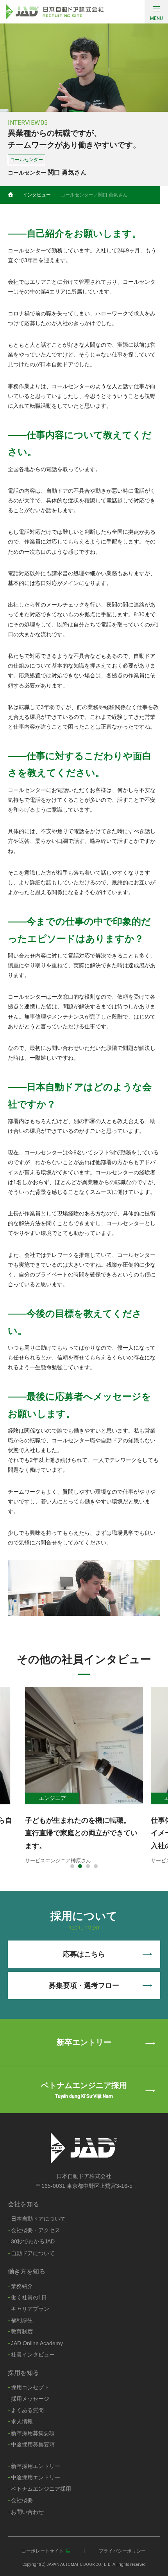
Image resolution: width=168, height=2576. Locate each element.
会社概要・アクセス (36, 2230)
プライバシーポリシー (122, 2551)
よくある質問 (27, 2410)
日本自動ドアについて (38, 2219)
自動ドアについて (33, 2253)
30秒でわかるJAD (33, 2241)
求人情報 (22, 2421)
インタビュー (37, 195)
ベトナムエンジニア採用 (41, 2489)
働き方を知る (27, 2271)
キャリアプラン (30, 2309)
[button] (72, 1866)
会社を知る (23, 2204)
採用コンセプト (30, 2387)
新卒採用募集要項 (33, 2433)
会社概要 (22, 2500)
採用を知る (23, 2373)
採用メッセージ (30, 2399)
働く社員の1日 (29, 2297)
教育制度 (22, 2331)
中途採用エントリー (36, 2477)
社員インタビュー (33, 2355)
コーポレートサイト (43, 2551)
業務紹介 (22, 2286)
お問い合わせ (27, 2512)
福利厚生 (22, 2320)
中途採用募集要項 (33, 2445)
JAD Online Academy (37, 2343)
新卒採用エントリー (36, 2466)
